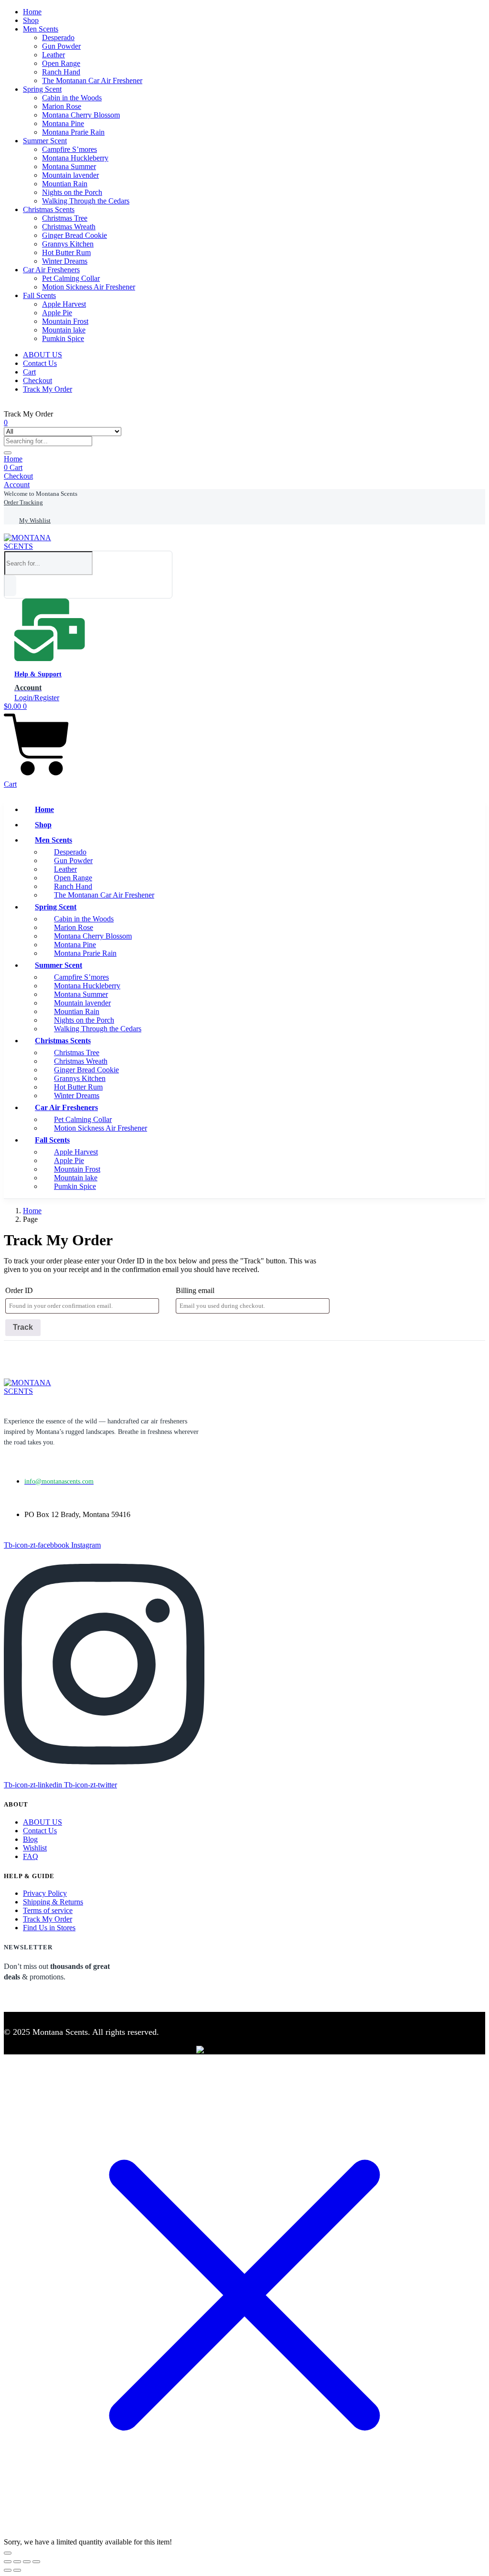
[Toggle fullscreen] (17, 2562)
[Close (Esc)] (36, 2562)
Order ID (19, 1290)
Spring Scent (42, 89)
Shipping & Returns (53, 1902)
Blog (30, 1839)
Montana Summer (69, 166)
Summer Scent (45, 141)
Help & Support (38, 674)
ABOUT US (43, 355)
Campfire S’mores (69, 149)
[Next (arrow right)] (17, 2570)
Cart (29, 372)
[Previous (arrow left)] (8, 2570)
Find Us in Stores (49, 1928)
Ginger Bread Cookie (74, 235)
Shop (31, 20)
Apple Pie (57, 313)
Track (23, 1327)
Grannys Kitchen (68, 244)
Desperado (58, 37)
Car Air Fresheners (51, 270)
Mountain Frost (65, 321)
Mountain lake (64, 330)
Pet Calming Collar (71, 278)
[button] (41, 494)
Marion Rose (62, 106)
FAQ (31, 1856)
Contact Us (40, 363)
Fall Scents (39, 295)
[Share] (27, 2562)
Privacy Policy (45, 1893)
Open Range (61, 63)
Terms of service (48, 1910)
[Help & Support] (50, 657)
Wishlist (35, 1848)
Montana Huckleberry (75, 158)
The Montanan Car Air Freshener (92, 80)
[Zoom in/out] (8, 2562)
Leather (53, 55)
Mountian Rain (65, 184)
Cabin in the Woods (72, 98)
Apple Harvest (64, 304)
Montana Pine (63, 123)
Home (32, 12)
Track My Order (48, 389)
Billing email (195, 1290)
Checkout (37, 380)
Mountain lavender (70, 175)
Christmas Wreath (69, 227)
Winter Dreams (65, 261)
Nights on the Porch (72, 192)
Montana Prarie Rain (73, 132)
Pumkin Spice (63, 338)
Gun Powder (61, 46)
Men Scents (41, 29)
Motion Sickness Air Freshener (89, 287)
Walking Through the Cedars (86, 201)
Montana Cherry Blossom (81, 115)
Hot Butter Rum (66, 252)
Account (17, 485)
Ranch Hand (61, 72)
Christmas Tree (65, 218)
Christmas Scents (49, 209)
